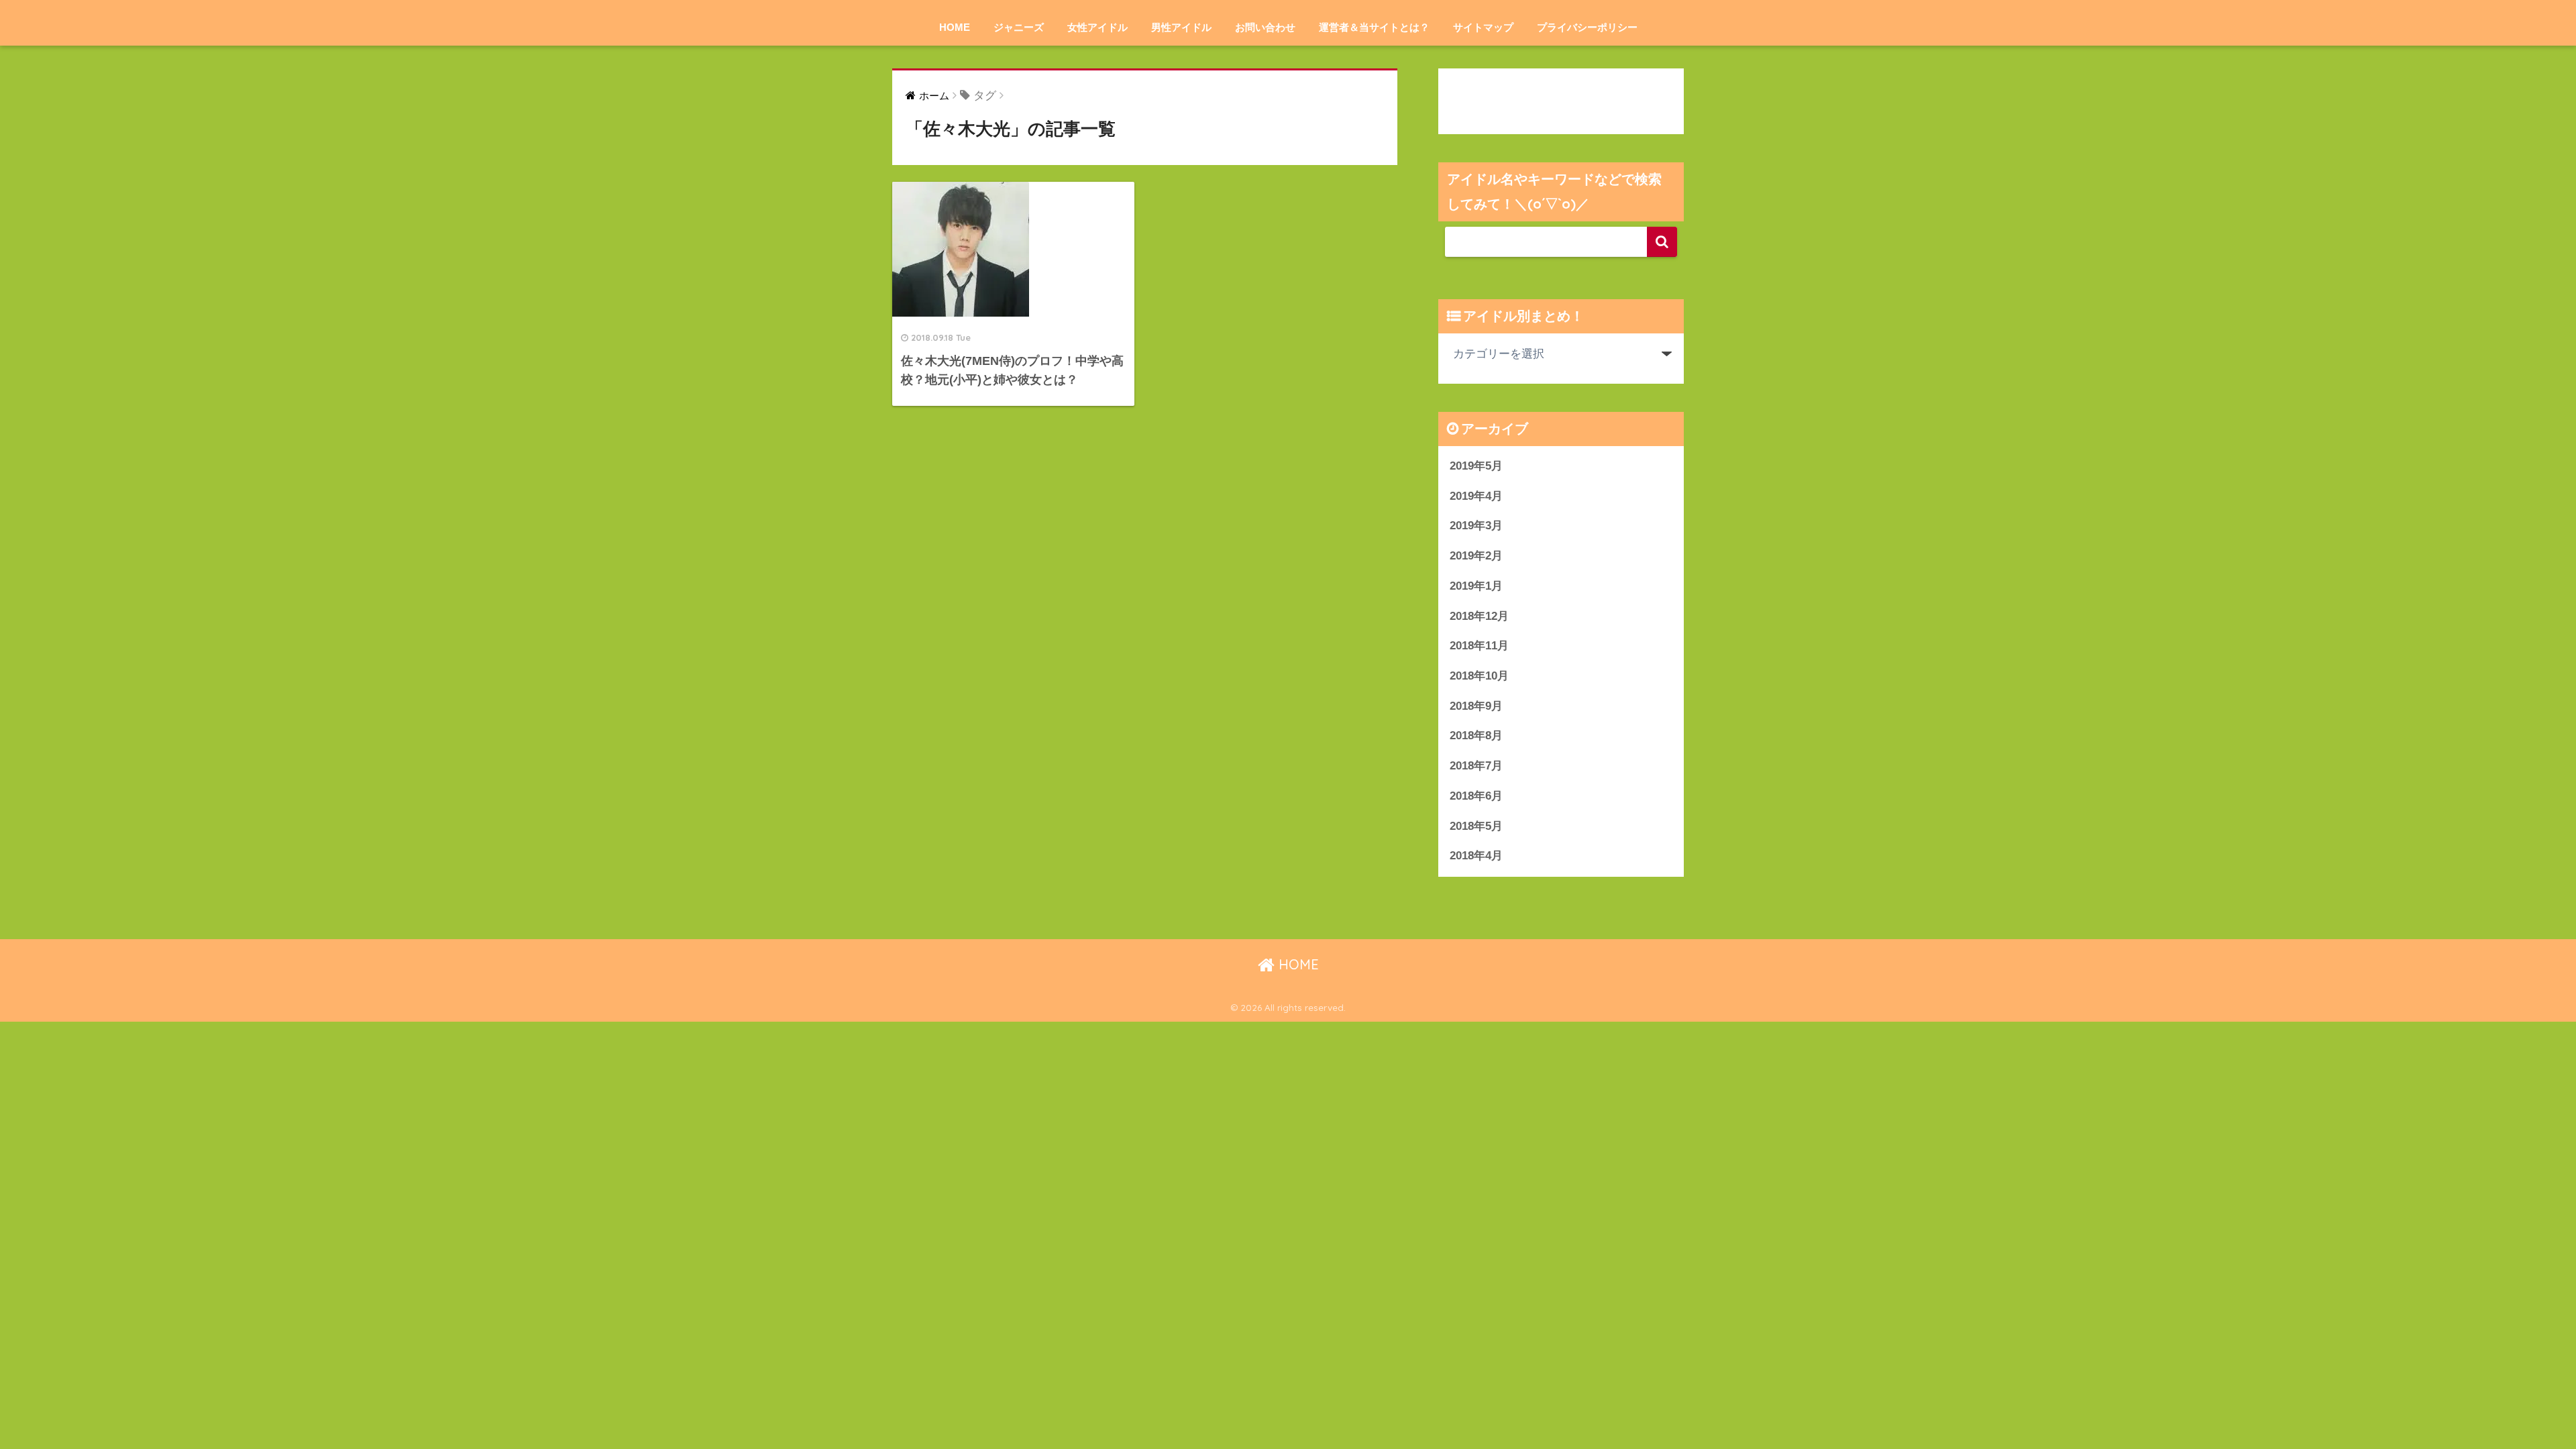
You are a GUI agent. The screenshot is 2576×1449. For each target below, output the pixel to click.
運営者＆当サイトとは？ (1374, 27)
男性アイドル (1181, 27)
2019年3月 (1476, 526)
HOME (955, 27)
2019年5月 (1476, 466)
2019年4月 (1476, 496)
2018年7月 (1476, 766)
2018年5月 (1476, 826)
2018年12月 (1479, 616)
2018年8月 (1476, 736)
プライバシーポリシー (1587, 27)
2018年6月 (1476, 796)
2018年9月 (1476, 706)
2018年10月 (1479, 676)
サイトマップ (1483, 27)
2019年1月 (1476, 586)
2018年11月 (1479, 646)
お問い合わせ (1265, 27)
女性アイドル (1097, 27)
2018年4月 (1476, 856)
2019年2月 (1476, 556)
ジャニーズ (1019, 27)
